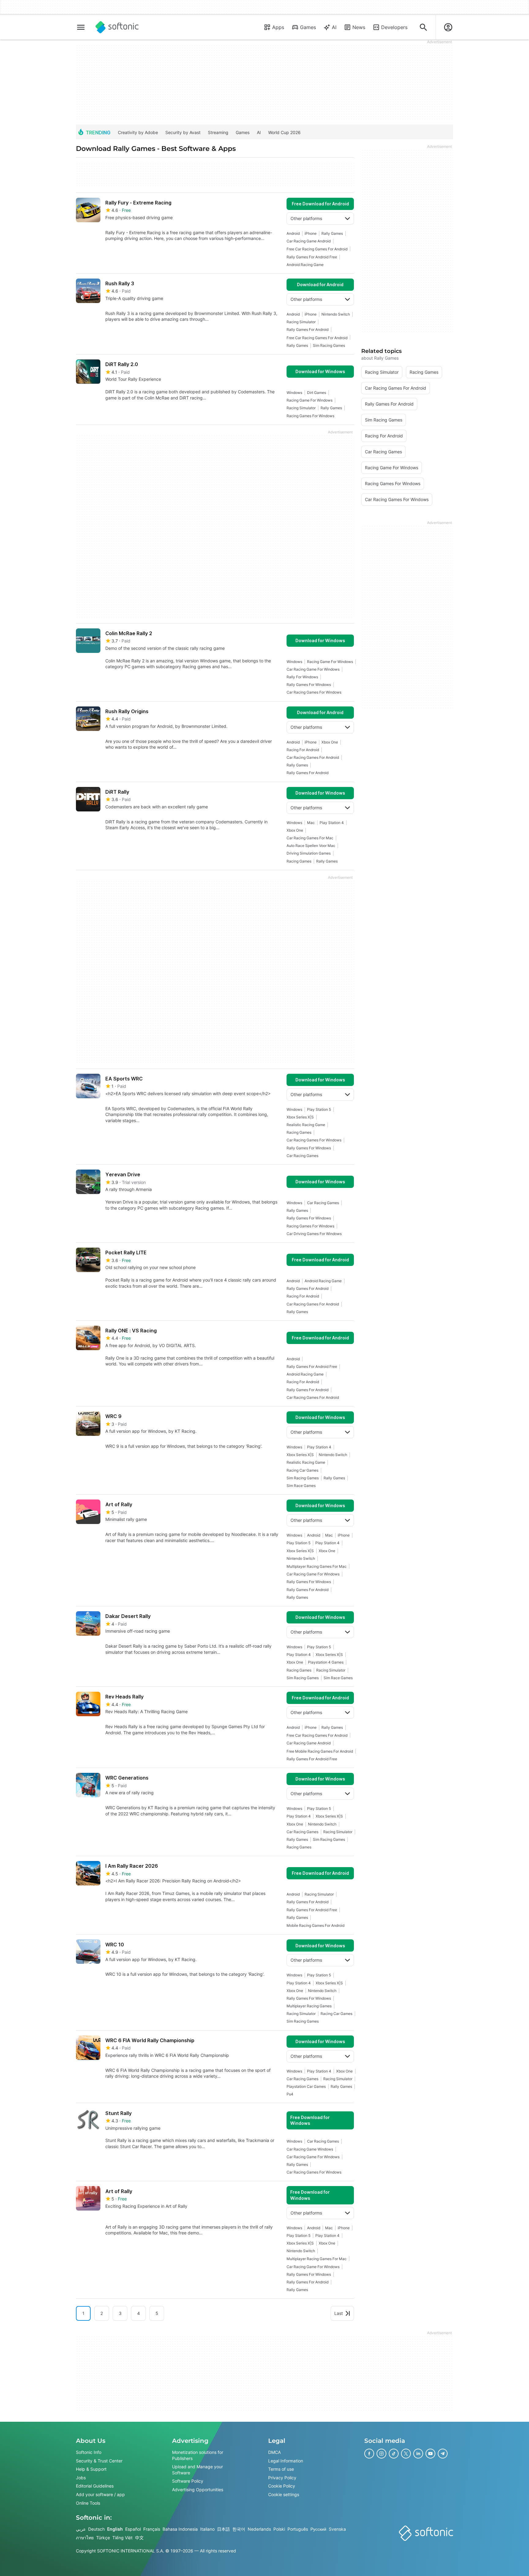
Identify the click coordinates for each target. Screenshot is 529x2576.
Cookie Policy (282, 2486)
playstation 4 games (326, 1662)
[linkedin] (418, 2454)
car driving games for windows (314, 1234)
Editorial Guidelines (95, 2486)
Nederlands (259, 2529)
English (115, 2529)
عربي (81, 2529)
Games (308, 27)
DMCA (274, 2452)
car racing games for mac (310, 838)
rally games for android (308, 329)
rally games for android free (312, 257)
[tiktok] (394, 2454)
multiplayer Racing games (309, 2006)
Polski (279, 2529)
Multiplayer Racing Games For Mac (317, 1566)
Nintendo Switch (336, 314)
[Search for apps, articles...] (423, 27)
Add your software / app (100, 2494)
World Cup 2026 (284, 132)
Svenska (337, 2529)
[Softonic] (117, 27)
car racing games (302, 1156)
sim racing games (329, 345)
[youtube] (430, 2454)
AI (334, 27)
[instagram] (381, 2454)
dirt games (317, 393)
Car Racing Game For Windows (313, 669)
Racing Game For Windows (310, 400)
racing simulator (301, 322)
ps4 (290, 2094)
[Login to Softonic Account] (448, 27)
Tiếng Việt (122, 2538)
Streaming (218, 132)
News (359, 27)
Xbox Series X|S (300, 1117)
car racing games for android (313, 757)
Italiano (207, 2529)
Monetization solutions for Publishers (198, 2455)
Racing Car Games (302, 1470)
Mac (311, 823)
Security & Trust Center (99, 2461)
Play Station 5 (319, 1109)
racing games (299, 861)
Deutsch (96, 2529)
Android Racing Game (305, 265)
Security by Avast (183, 132)
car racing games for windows (314, 692)
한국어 (239, 2529)
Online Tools (88, 2503)
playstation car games (306, 2086)
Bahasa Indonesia (180, 2529)
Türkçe (103, 2538)
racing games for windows (310, 416)
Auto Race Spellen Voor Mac (311, 846)
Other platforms (306, 218)
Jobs (81, 2478)
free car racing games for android (317, 249)
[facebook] (369, 2454)
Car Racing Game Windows (310, 2149)
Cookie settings (284, 2494)
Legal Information (286, 2461)
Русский (318, 2529)
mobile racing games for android (315, 1925)
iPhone (311, 233)
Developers (394, 27)
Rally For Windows (302, 677)
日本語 (223, 2529)
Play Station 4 (332, 823)
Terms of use (281, 2469)
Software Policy (188, 2481)
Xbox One (330, 742)
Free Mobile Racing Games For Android (320, 1751)
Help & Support (91, 2469)
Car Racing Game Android (309, 241)
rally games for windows (309, 685)
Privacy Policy (282, 2478)
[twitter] (406, 2454)
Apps (278, 27)
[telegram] (443, 2454)
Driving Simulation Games (309, 853)
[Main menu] (81, 27)
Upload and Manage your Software (197, 2470)
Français (152, 2529)
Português (298, 2529)
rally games (332, 233)
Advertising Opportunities (198, 2490)
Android (293, 233)
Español (133, 2529)
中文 (139, 2538)
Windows (294, 393)
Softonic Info (89, 2452)
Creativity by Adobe (138, 132)
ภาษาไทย (85, 2538)
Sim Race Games (301, 1486)
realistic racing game (306, 1125)
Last (339, 2313)
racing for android (303, 750)
